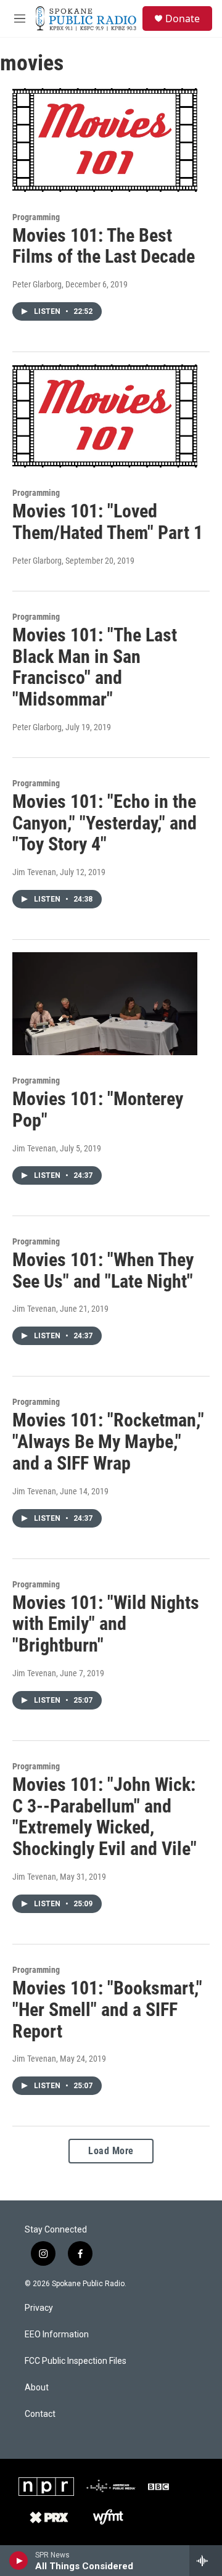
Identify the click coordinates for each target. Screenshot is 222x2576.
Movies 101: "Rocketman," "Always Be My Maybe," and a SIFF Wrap (108, 1442)
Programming (36, 217)
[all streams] (206, 2561)
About (37, 2388)
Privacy (39, 2308)
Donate (183, 19)
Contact (40, 2414)
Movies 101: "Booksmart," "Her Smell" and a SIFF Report (107, 2010)
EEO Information (57, 2335)
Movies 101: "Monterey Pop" (98, 1109)
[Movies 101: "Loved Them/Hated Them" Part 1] (105, 416)
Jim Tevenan (34, 872)
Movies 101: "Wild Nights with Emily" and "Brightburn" (106, 1624)
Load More (111, 2151)
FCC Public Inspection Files (76, 2361)
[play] (19, 2561)
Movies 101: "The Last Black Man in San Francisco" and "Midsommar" (95, 667)
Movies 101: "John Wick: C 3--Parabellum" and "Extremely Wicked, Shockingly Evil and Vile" (105, 1817)
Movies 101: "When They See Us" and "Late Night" (103, 1270)
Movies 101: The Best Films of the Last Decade (104, 246)
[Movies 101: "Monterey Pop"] (105, 1004)
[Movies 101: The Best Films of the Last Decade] (105, 140)
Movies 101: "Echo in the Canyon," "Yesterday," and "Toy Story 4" (105, 823)
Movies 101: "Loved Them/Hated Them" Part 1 (108, 522)
